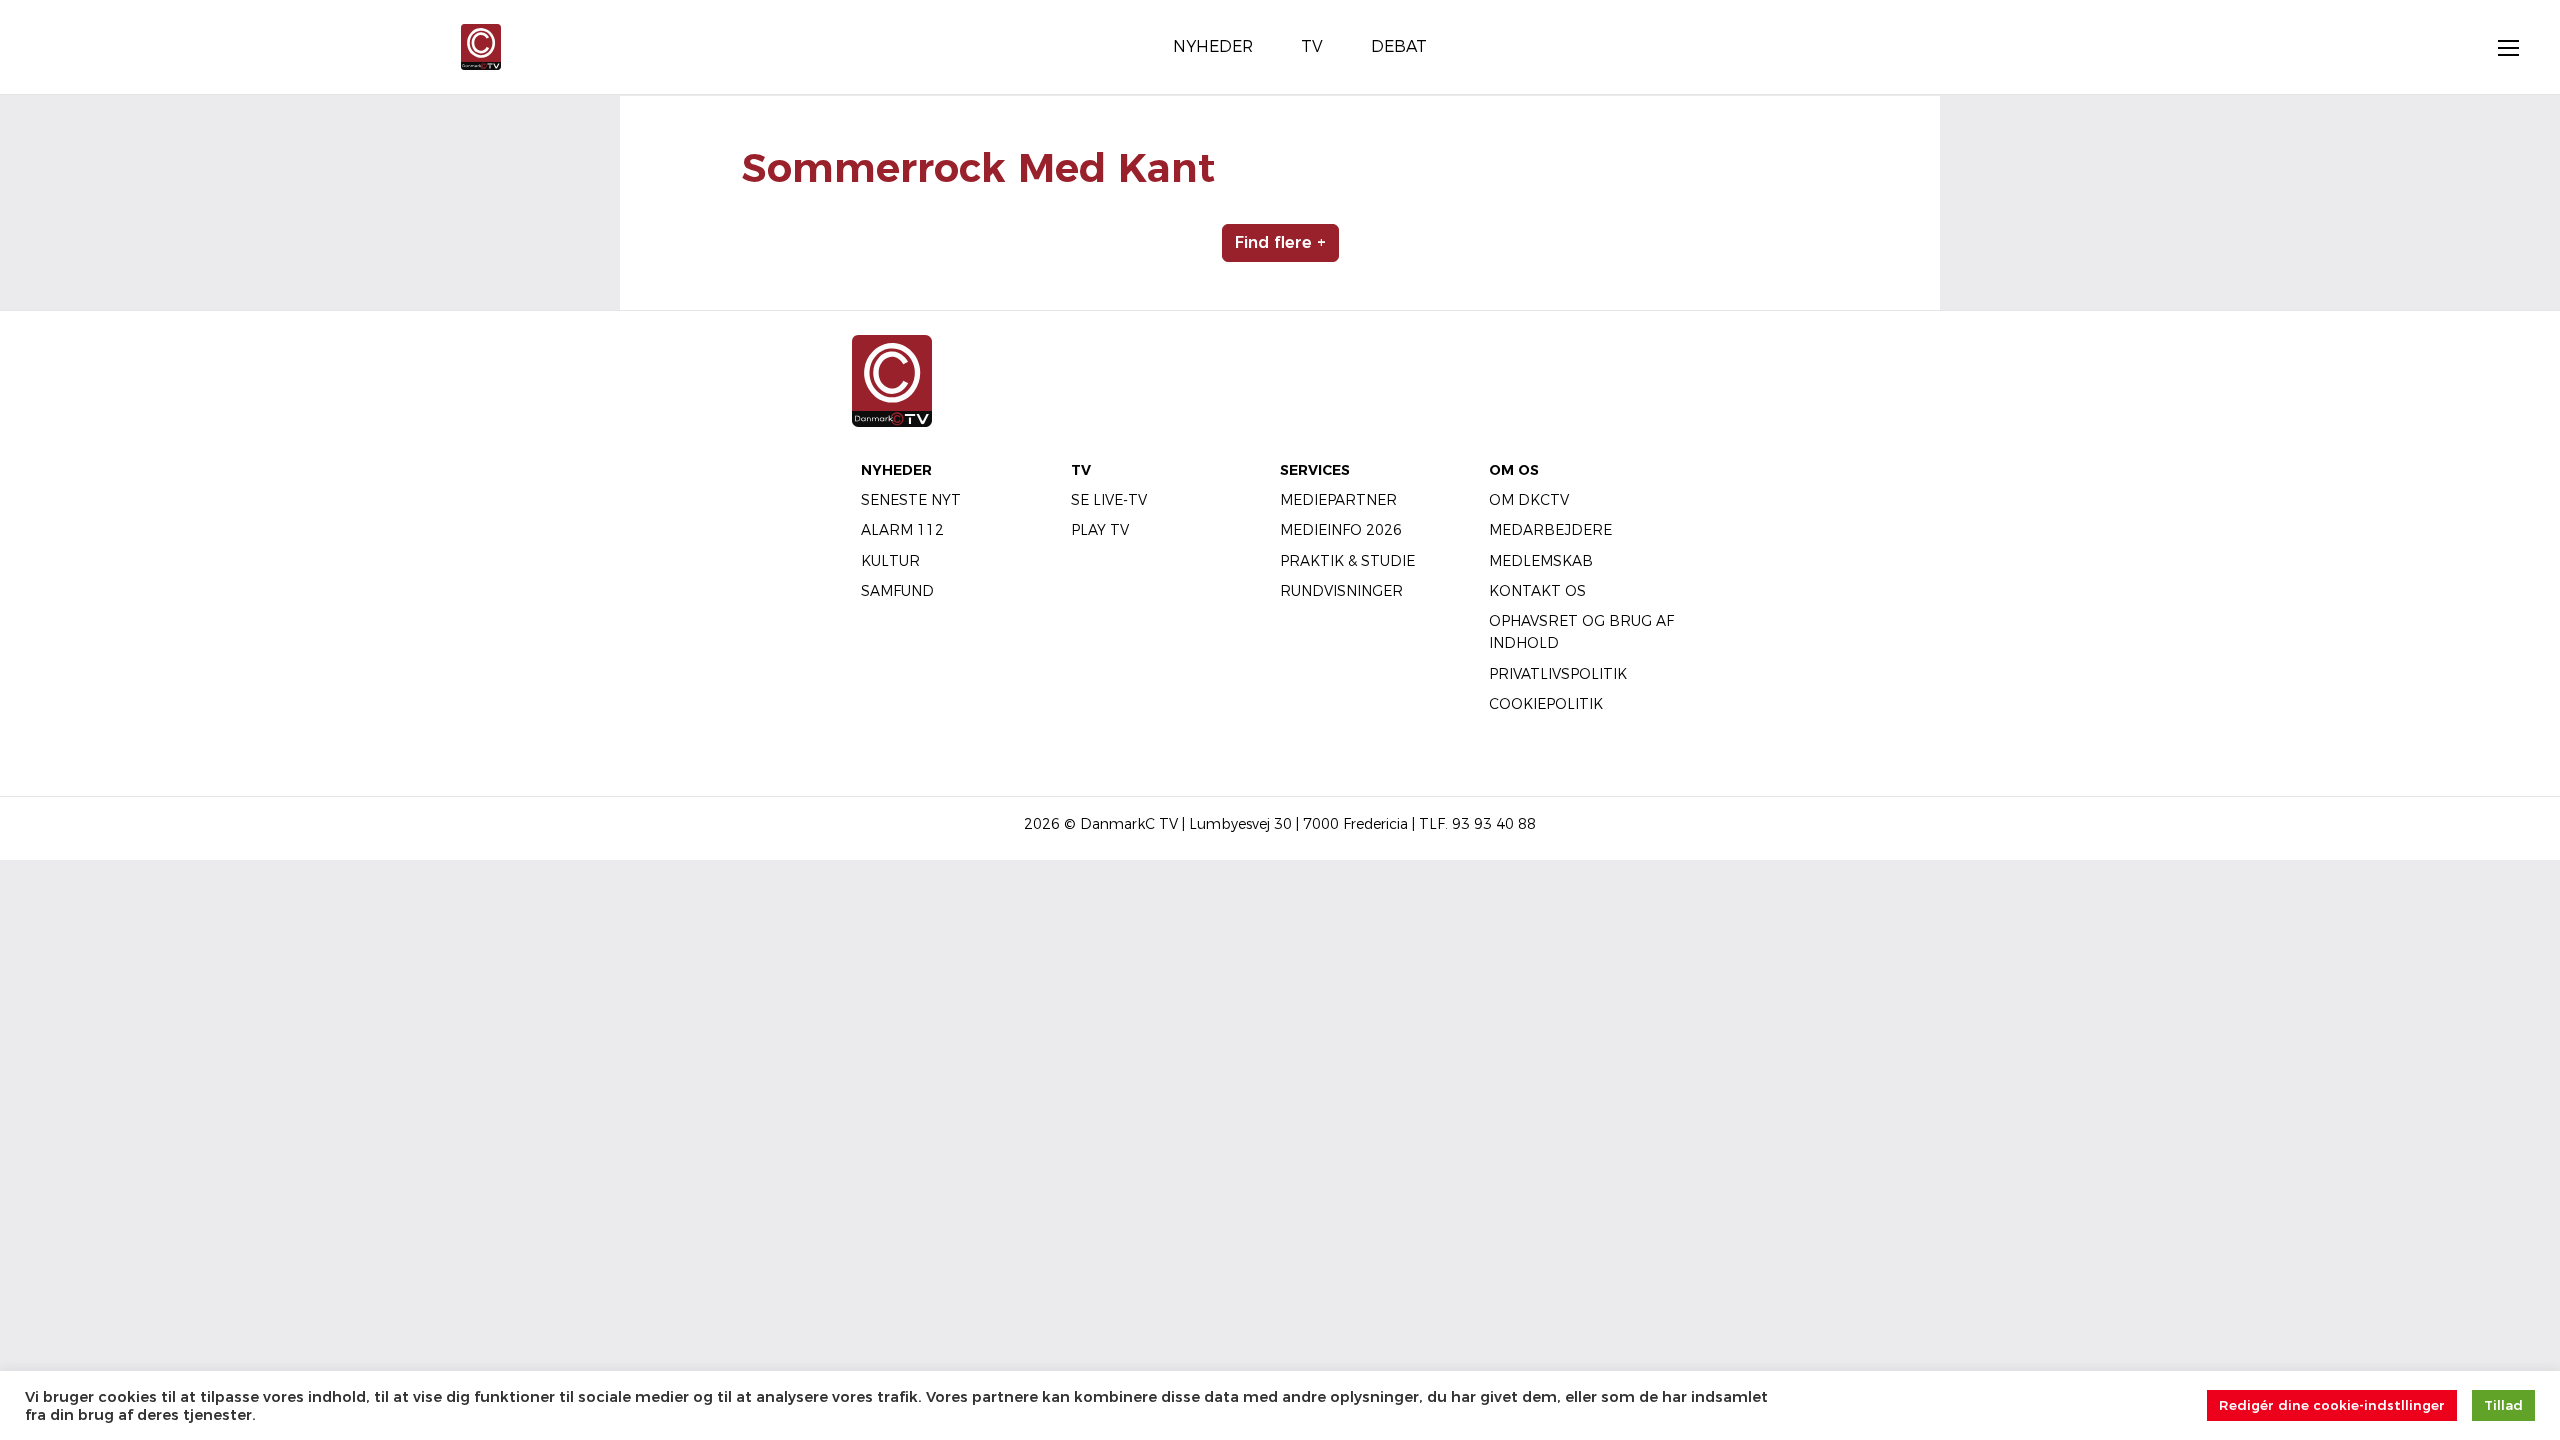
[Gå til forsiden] (481, 45)
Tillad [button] (2503, 1405)
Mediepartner (1338, 500)
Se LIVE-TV (1109, 500)
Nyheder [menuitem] (1213, 46)
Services (1315, 470)
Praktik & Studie (1347, 561)
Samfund (897, 591)
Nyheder (896, 470)
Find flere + (1280, 242)
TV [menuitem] (1312, 46)
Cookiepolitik (1546, 704)
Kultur (890, 561)
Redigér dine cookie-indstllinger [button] (2332, 1405)
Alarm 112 (902, 530)
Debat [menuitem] (1399, 46)
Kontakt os (1537, 591)
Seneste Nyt (911, 500)
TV (1081, 470)
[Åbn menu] (2498, 47)
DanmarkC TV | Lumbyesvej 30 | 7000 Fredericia (1244, 824)
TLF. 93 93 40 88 (1477, 824)
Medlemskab (1541, 561)
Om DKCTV (1529, 500)
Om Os (1514, 470)
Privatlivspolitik (1558, 674)
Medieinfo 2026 (1341, 530)
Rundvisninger (1341, 591)
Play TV (1100, 530)
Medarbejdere (1550, 530)
